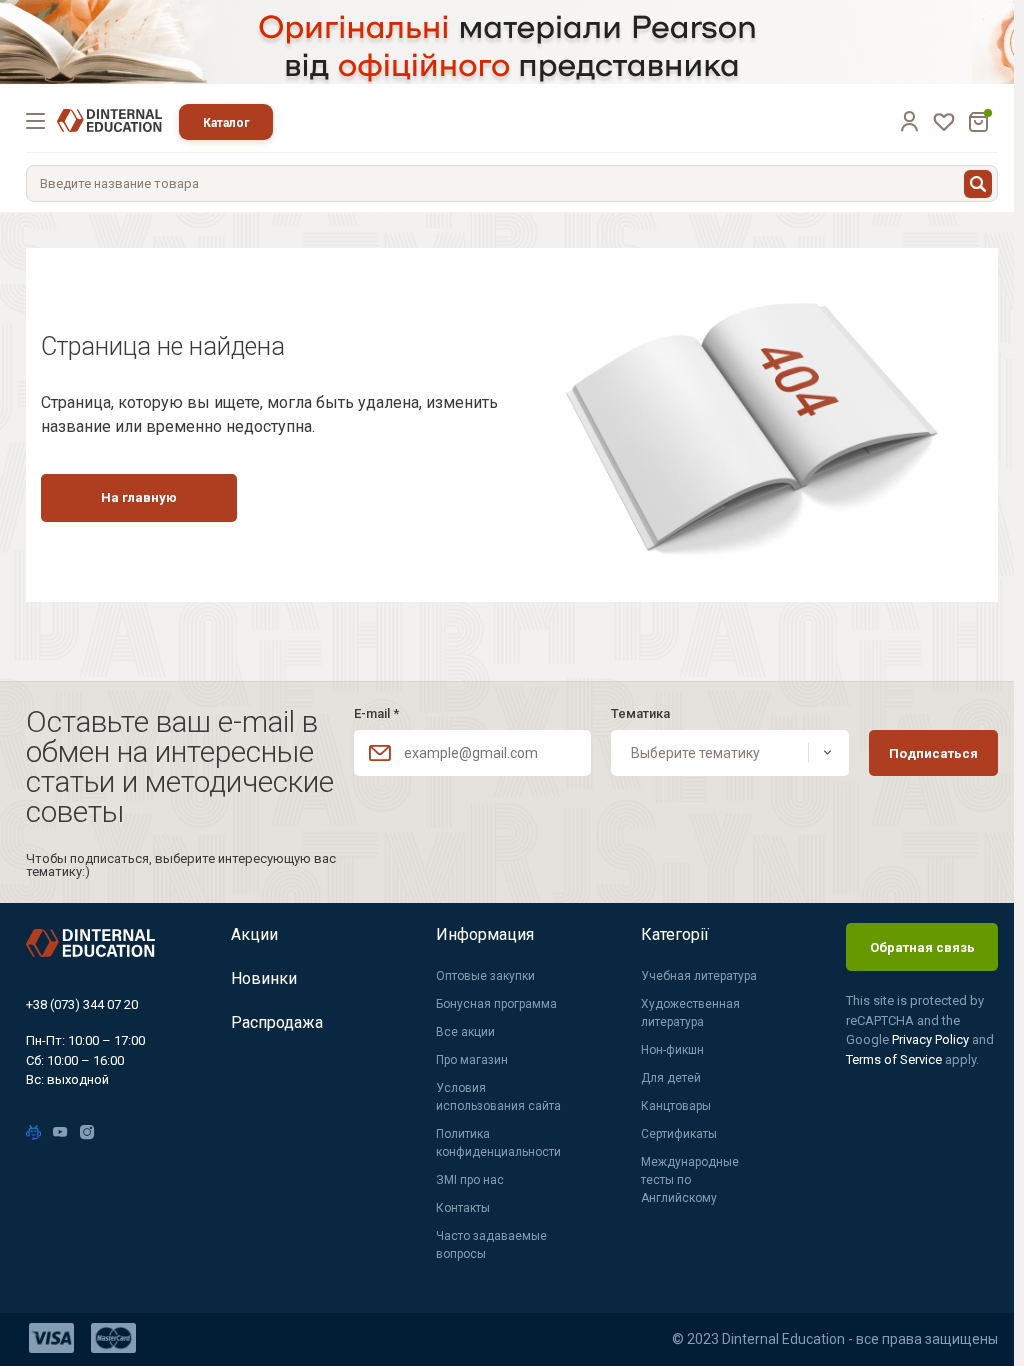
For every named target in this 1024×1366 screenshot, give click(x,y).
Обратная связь (922, 947)
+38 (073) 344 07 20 (82, 1004)
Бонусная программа (496, 1004)
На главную (139, 497)
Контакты (463, 1208)
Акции (254, 934)
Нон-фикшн (672, 1050)
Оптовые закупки (485, 976)
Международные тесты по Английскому (690, 1180)
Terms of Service (895, 1059)
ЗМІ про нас (470, 1180)
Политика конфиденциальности (498, 1143)
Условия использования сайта (498, 1097)
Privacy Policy (932, 1039)
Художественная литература (690, 1013)
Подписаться (933, 753)
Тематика (640, 713)
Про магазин (472, 1060)
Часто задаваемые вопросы (491, 1245)
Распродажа (277, 1022)
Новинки (264, 978)
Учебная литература (699, 976)
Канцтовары (676, 1106)
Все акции (465, 1032)
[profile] (909, 121)
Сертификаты (679, 1134)
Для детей (671, 1078)
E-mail (376, 713)
